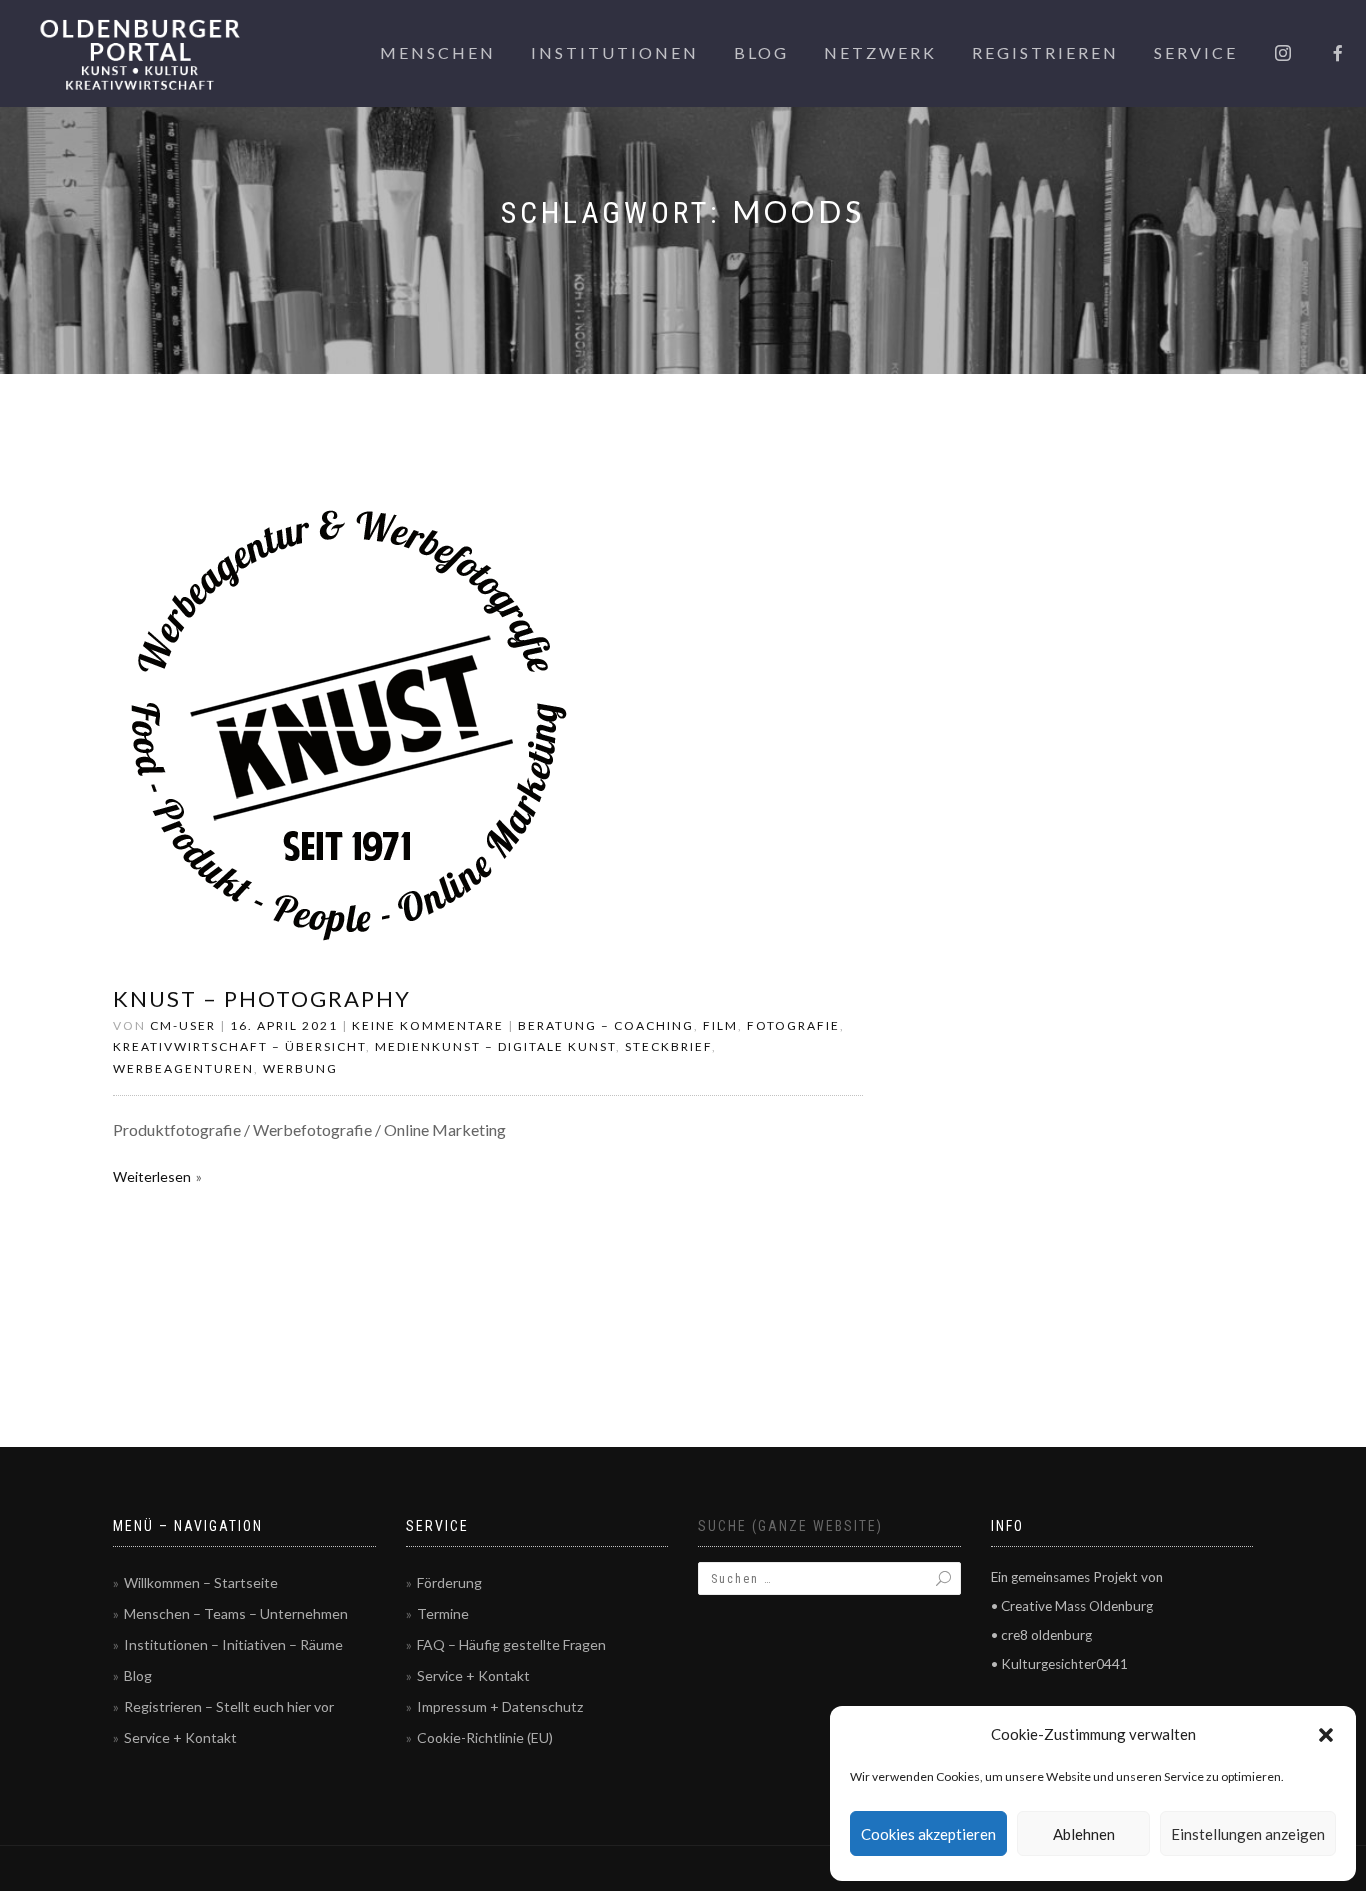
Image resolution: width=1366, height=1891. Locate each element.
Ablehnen (1084, 1834)
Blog (761, 52)
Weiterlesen (152, 1176)
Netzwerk (880, 52)
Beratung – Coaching (606, 1025)
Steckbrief (668, 1046)
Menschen (438, 52)
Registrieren (1045, 52)
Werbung (300, 1068)
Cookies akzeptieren (928, 1834)
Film (720, 1025)
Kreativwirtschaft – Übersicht (239, 1046)
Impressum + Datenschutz (500, 1706)
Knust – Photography (262, 998)
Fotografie (793, 1025)
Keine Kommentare (428, 1025)
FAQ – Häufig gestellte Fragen (511, 1644)
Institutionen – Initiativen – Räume (233, 1644)
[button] (1326, 1735)
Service (1196, 52)
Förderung (449, 1582)
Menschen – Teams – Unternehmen (236, 1613)
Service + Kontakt (180, 1737)
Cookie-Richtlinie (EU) (485, 1737)
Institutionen (615, 52)
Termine (443, 1613)
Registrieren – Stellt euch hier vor (229, 1706)
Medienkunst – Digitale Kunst (495, 1046)
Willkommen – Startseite (201, 1582)
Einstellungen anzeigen (1248, 1834)
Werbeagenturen (183, 1068)
